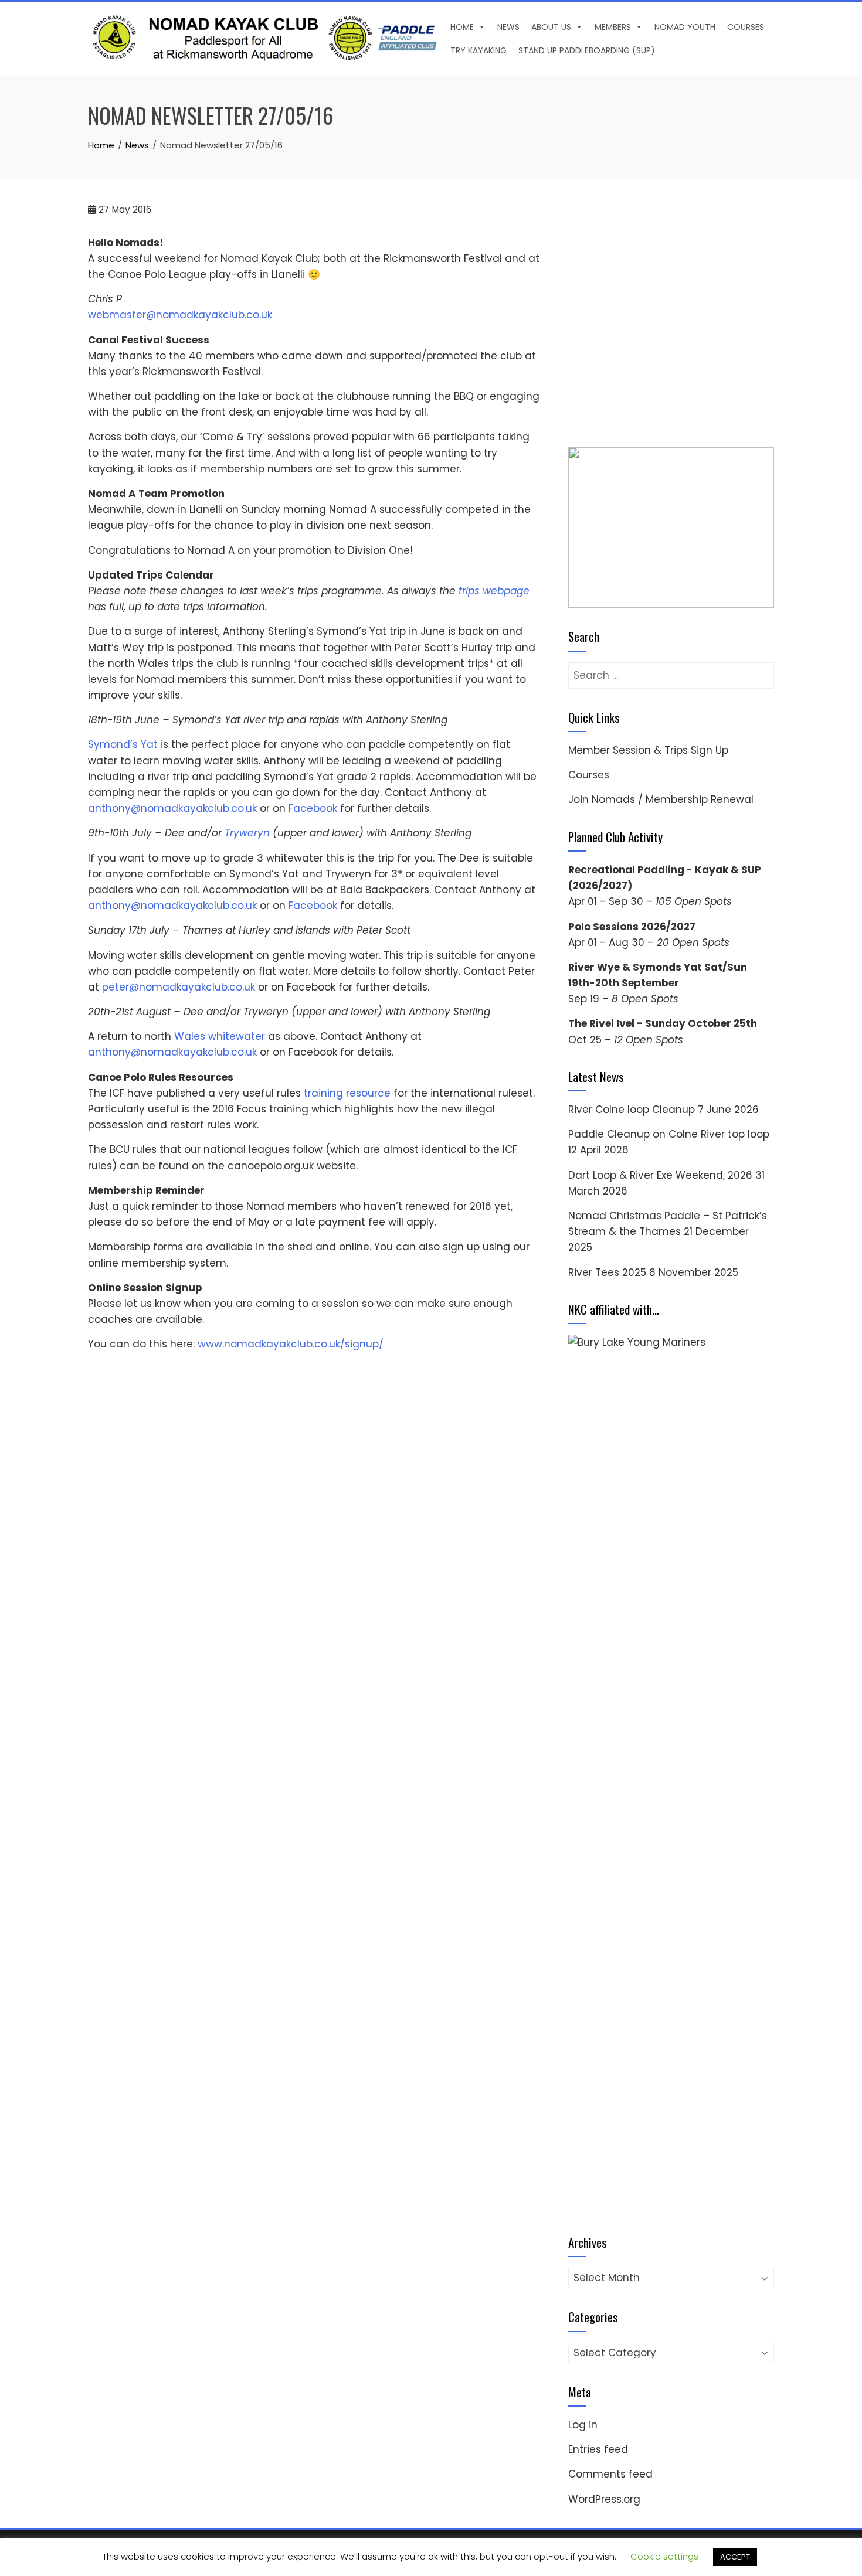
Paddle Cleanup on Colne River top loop (669, 1134)
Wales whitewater (220, 1036)
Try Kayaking (478, 50)
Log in (583, 2425)
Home (462, 27)
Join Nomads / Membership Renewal (661, 799)
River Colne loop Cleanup (632, 1110)
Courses (746, 27)
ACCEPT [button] (735, 2557)
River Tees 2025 (607, 1272)
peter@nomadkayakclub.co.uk (179, 987)
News (508, 27)
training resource (347, 1093)
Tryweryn (247, 833)
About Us (551, 27)
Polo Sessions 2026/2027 (632, 927)
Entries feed (598, 2449)
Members (613, 27)
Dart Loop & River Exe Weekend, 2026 (660, 1175)
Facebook (314, 808)
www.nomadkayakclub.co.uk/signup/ (291, 1344)
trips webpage (494, 591)
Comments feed (610, 2474)
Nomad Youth (685, 27)
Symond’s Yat (123, 744)
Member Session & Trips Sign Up (648, 750)
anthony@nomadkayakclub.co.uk (172, 808)
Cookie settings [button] (664, 2556)
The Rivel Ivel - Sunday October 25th (663, 1023)
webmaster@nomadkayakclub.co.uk (180, 315)
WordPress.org (604, 2499)
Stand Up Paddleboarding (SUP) (587, 50)
